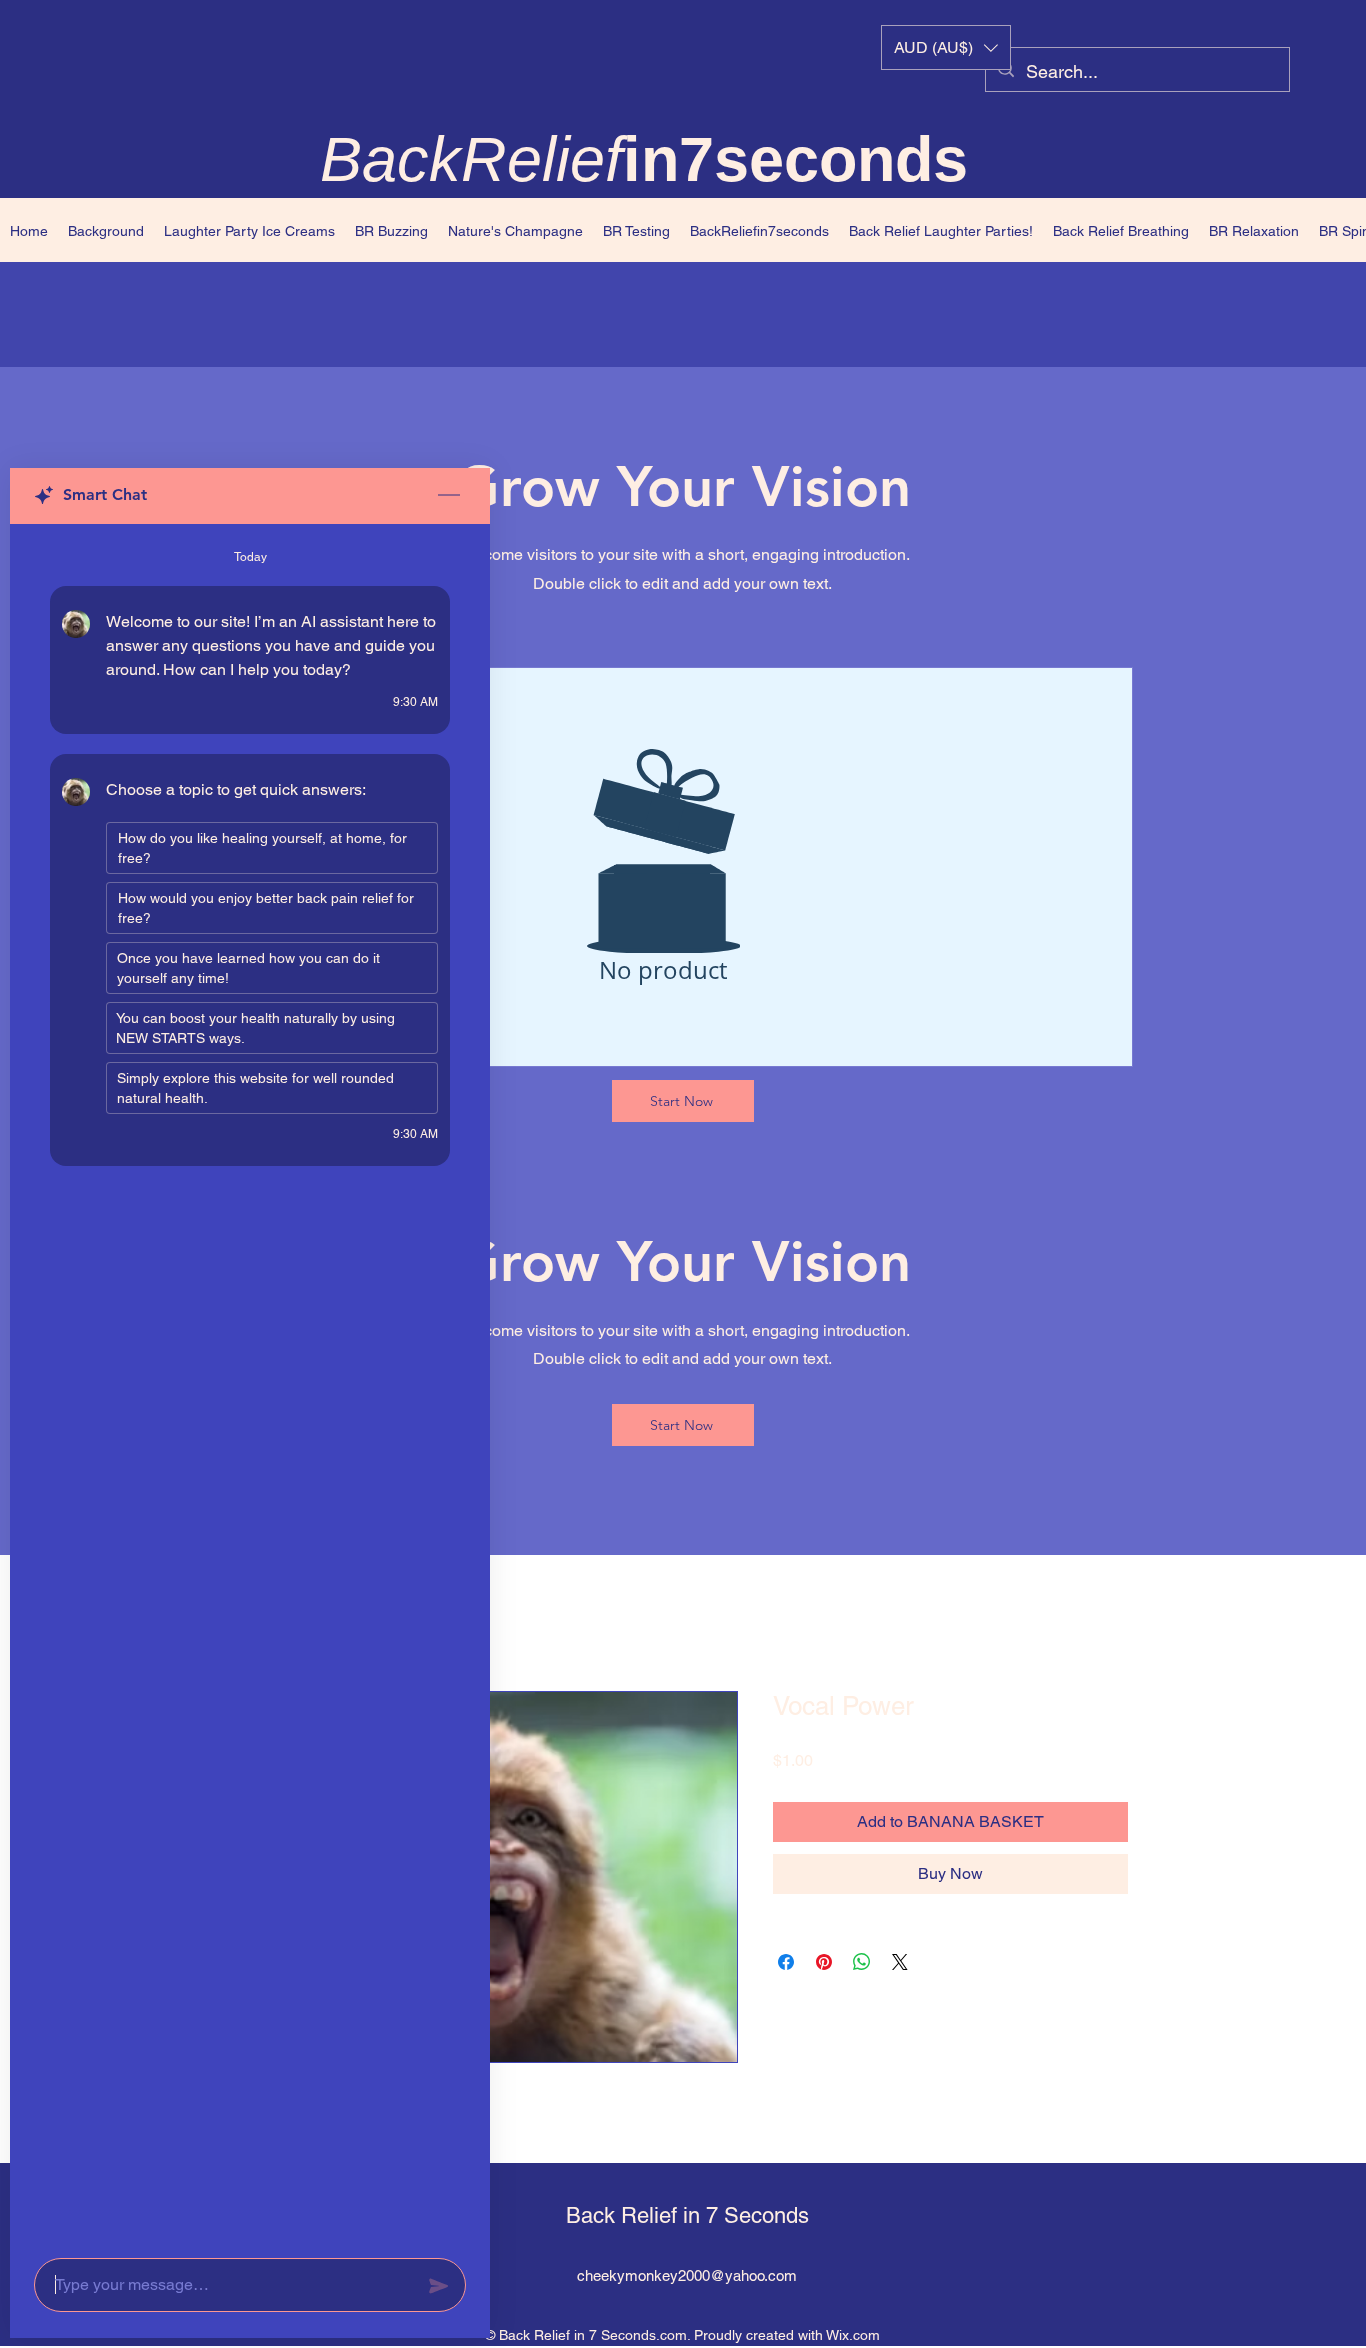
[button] (946, 47)
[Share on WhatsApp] (862, 1962)
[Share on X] (900, 1962)
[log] (250, 1385)
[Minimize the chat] (449, 496)
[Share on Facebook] (786, 1962)
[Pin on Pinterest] (824, 1962)
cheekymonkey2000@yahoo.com (687, 2275)
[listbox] (946, 47)
